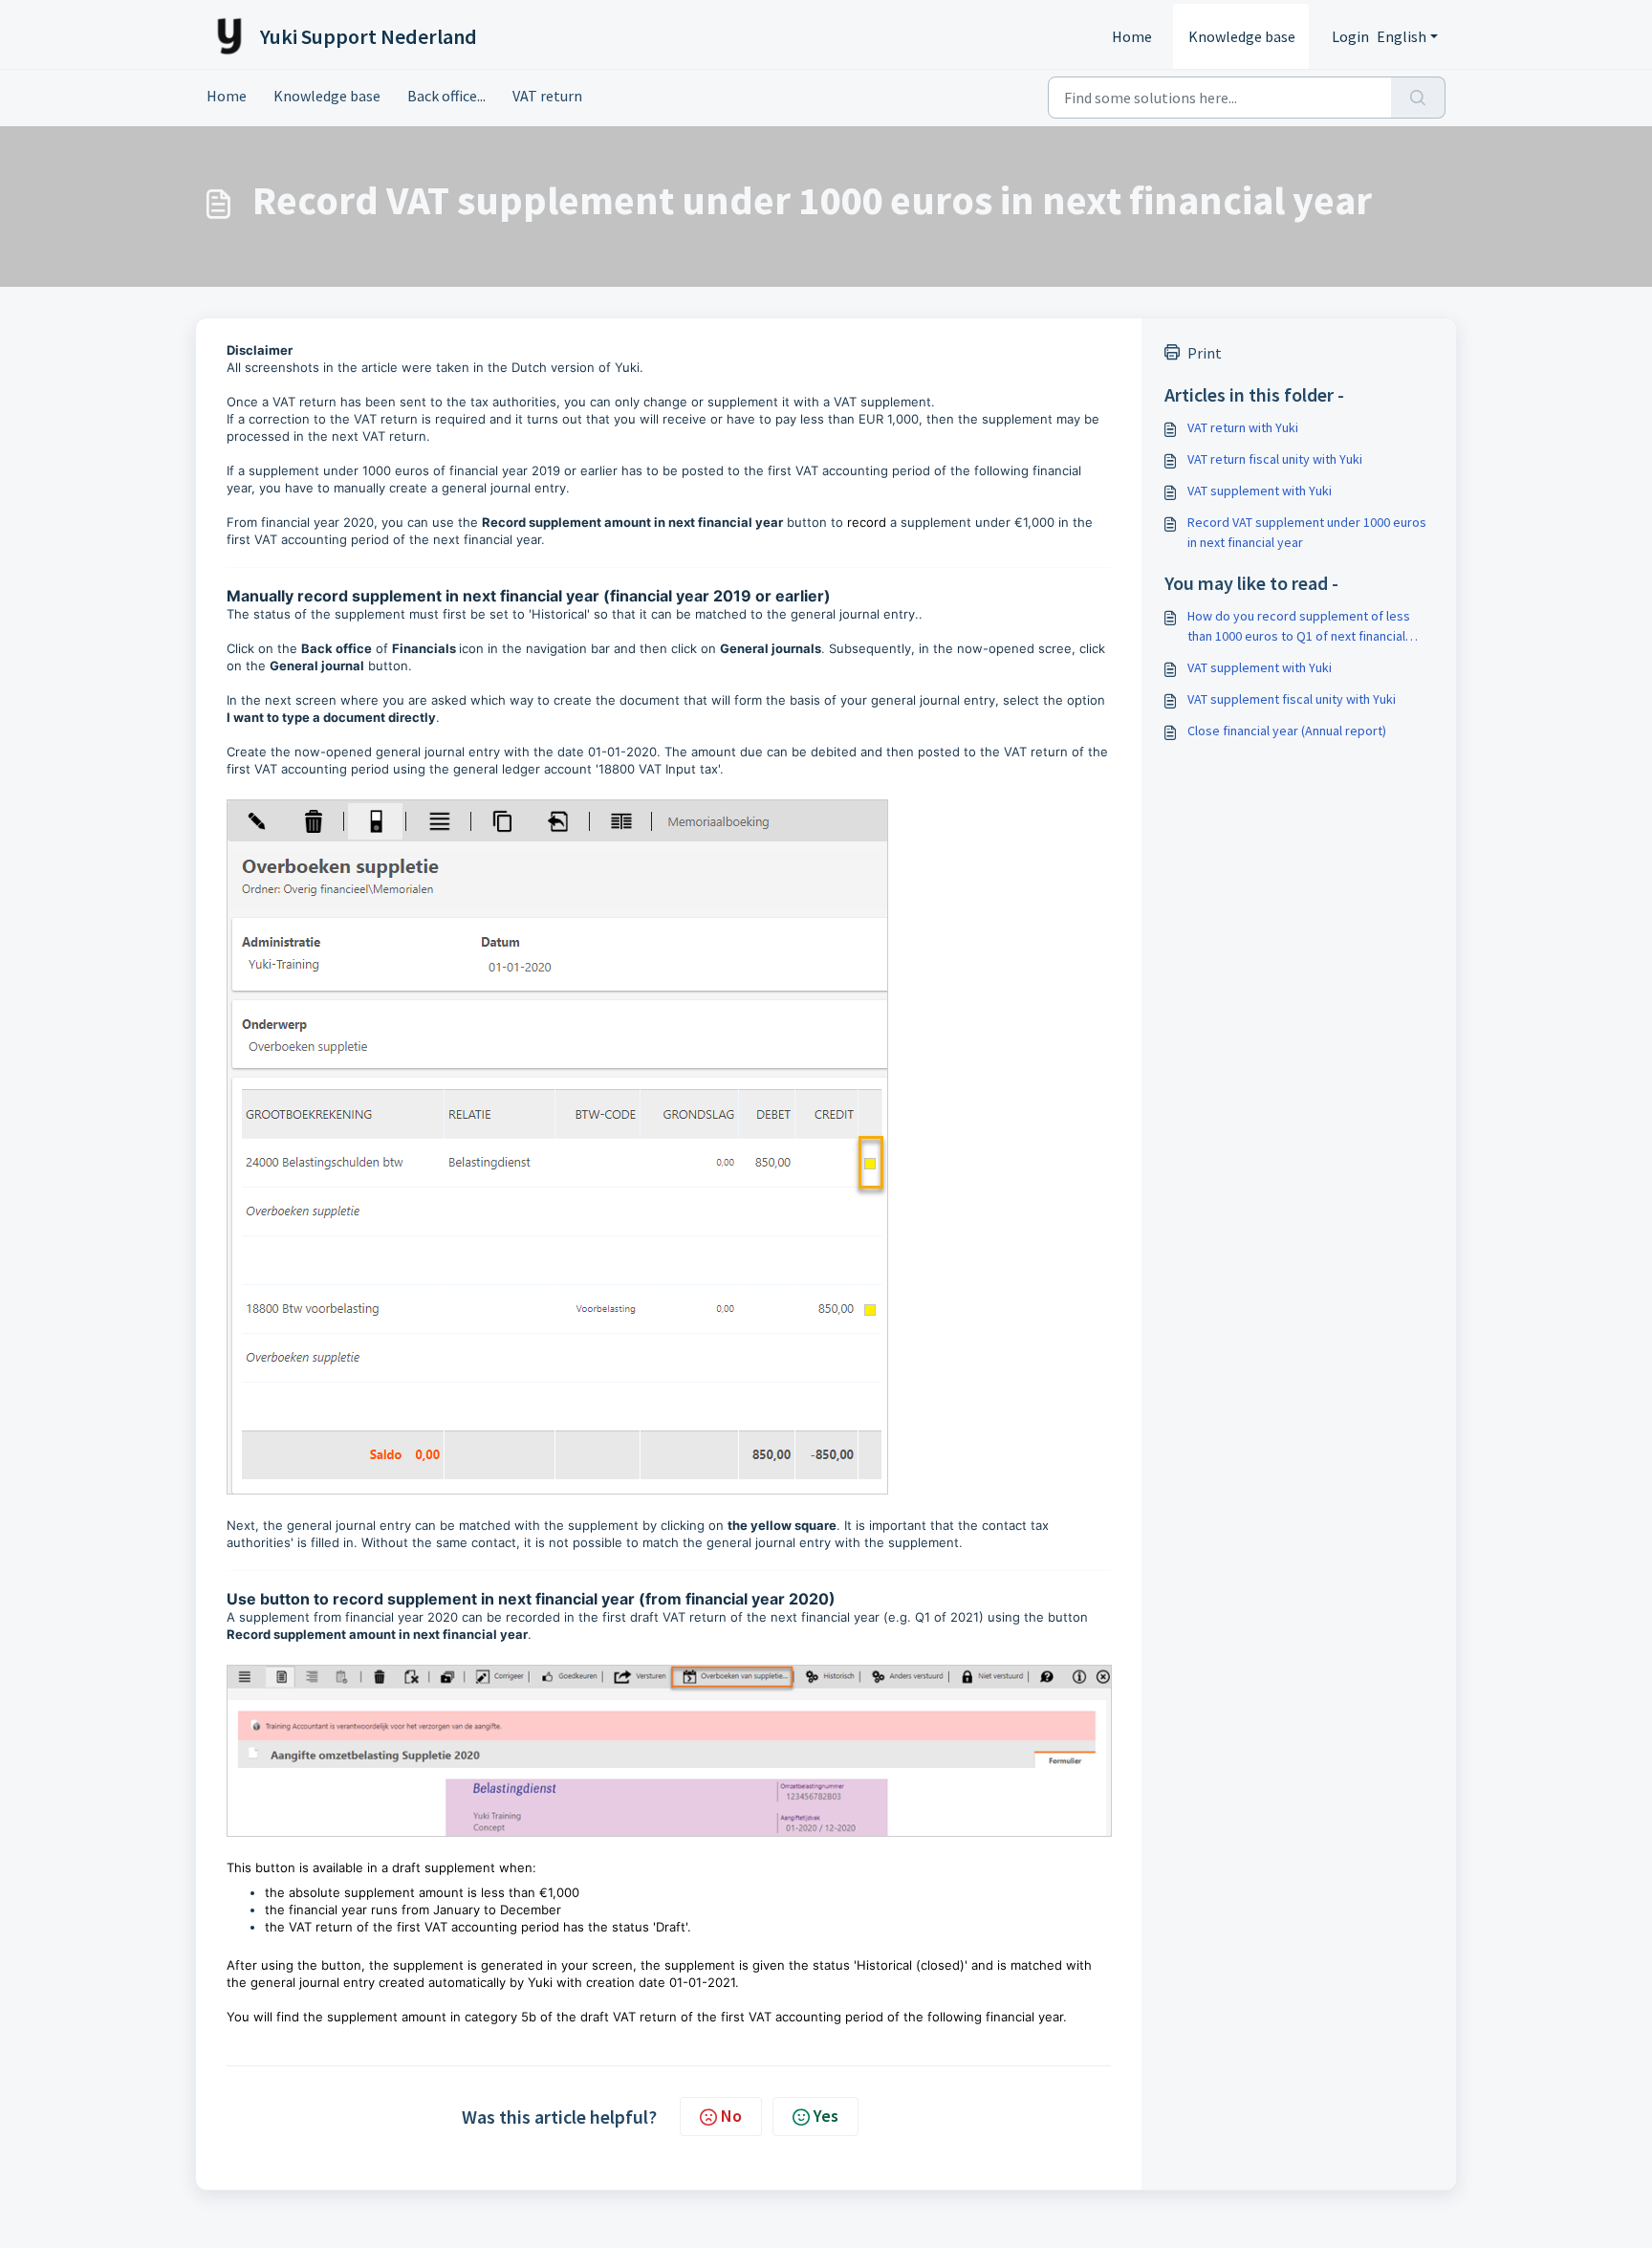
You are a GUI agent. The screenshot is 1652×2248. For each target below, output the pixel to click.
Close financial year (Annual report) (1287, 731)
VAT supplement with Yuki (1260, 491)
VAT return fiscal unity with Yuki (1275, 459)
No (731, 2116)
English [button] (1402, 36)
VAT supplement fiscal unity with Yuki (1292, 699)
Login (1350, 36)
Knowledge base (1242, 36)
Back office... (446, 96)
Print (1205, 353)
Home (1132, 36)
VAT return (547, 96)
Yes (826, 2116)
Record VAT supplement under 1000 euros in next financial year (1307, 532)
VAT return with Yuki (1243, 427)
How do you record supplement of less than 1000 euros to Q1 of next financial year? (1299, 627)
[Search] (1418, 98)
